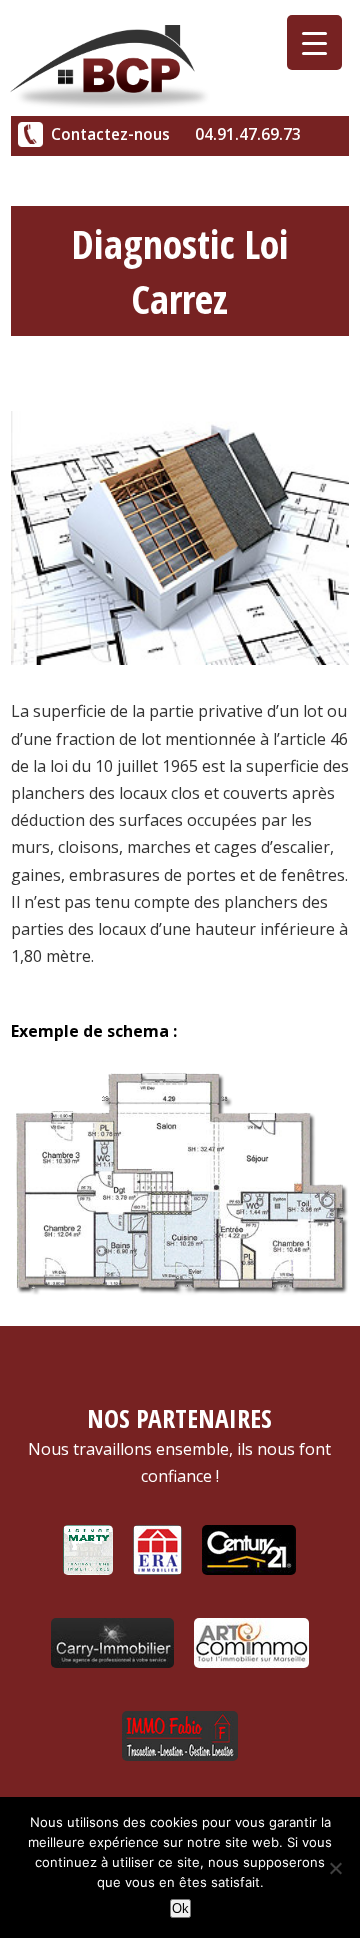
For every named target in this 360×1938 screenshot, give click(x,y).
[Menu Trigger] (314, 42)
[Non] (335, 1868)
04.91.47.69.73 (248, 134)
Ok (180, 1908)
